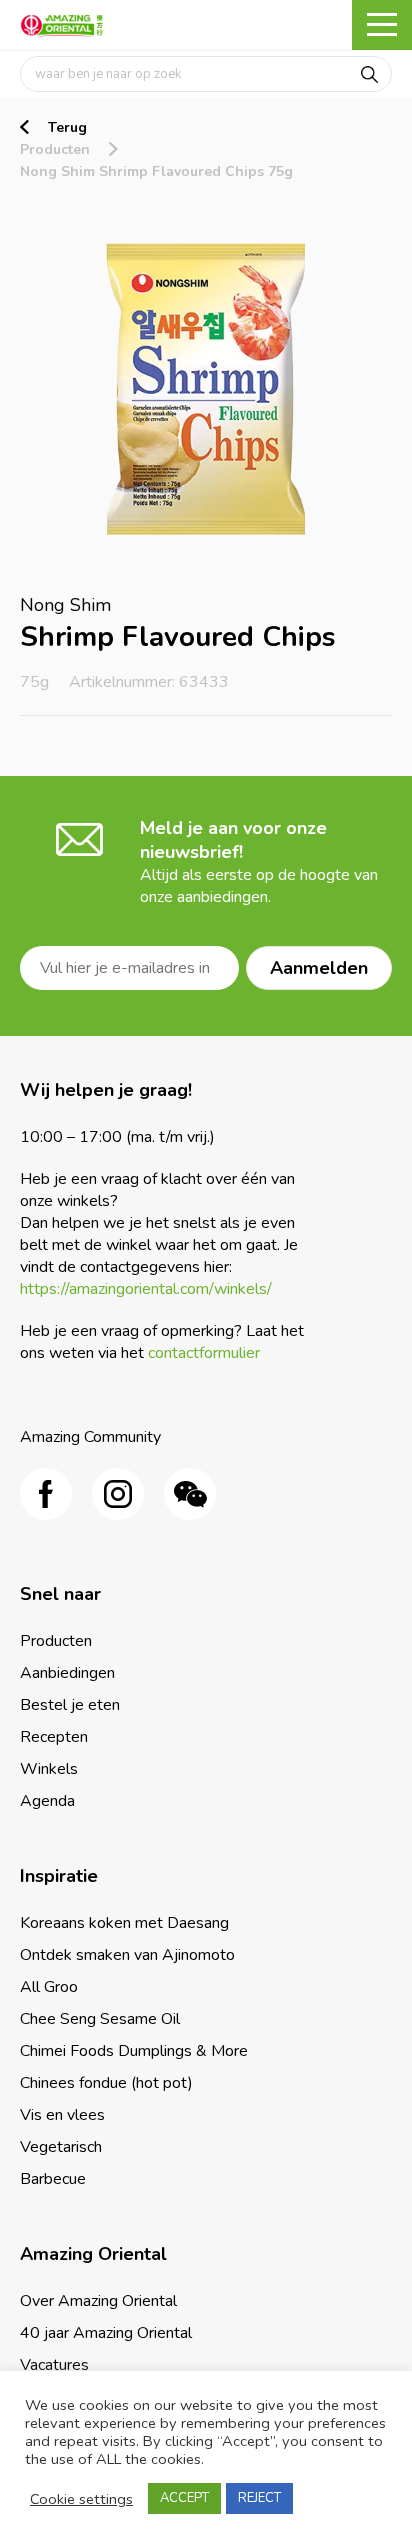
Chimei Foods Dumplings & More (134, 2051)
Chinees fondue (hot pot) (106, 2083)
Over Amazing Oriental (98, 2301)
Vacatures (54, 2365)
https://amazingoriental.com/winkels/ (146, 1289)
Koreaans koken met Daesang (124, 1923)
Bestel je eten (70, 1705)
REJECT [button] (259, 2498)
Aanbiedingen (67, 1673)
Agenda (47, 1801)
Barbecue (53, 2179)
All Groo (49, 1987)
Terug (67, 127)
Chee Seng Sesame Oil (100, 2019)
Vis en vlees (62, 2115)
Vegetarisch (61, 2147)
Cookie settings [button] (81, 2499)
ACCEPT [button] (184, 2498)
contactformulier (204, 1353)
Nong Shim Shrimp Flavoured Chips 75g (156, 171)
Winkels (49, 1769)
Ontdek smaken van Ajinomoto (127, 1955)
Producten (55, 149)
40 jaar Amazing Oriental (106, 2333)
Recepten (54, 1737)
